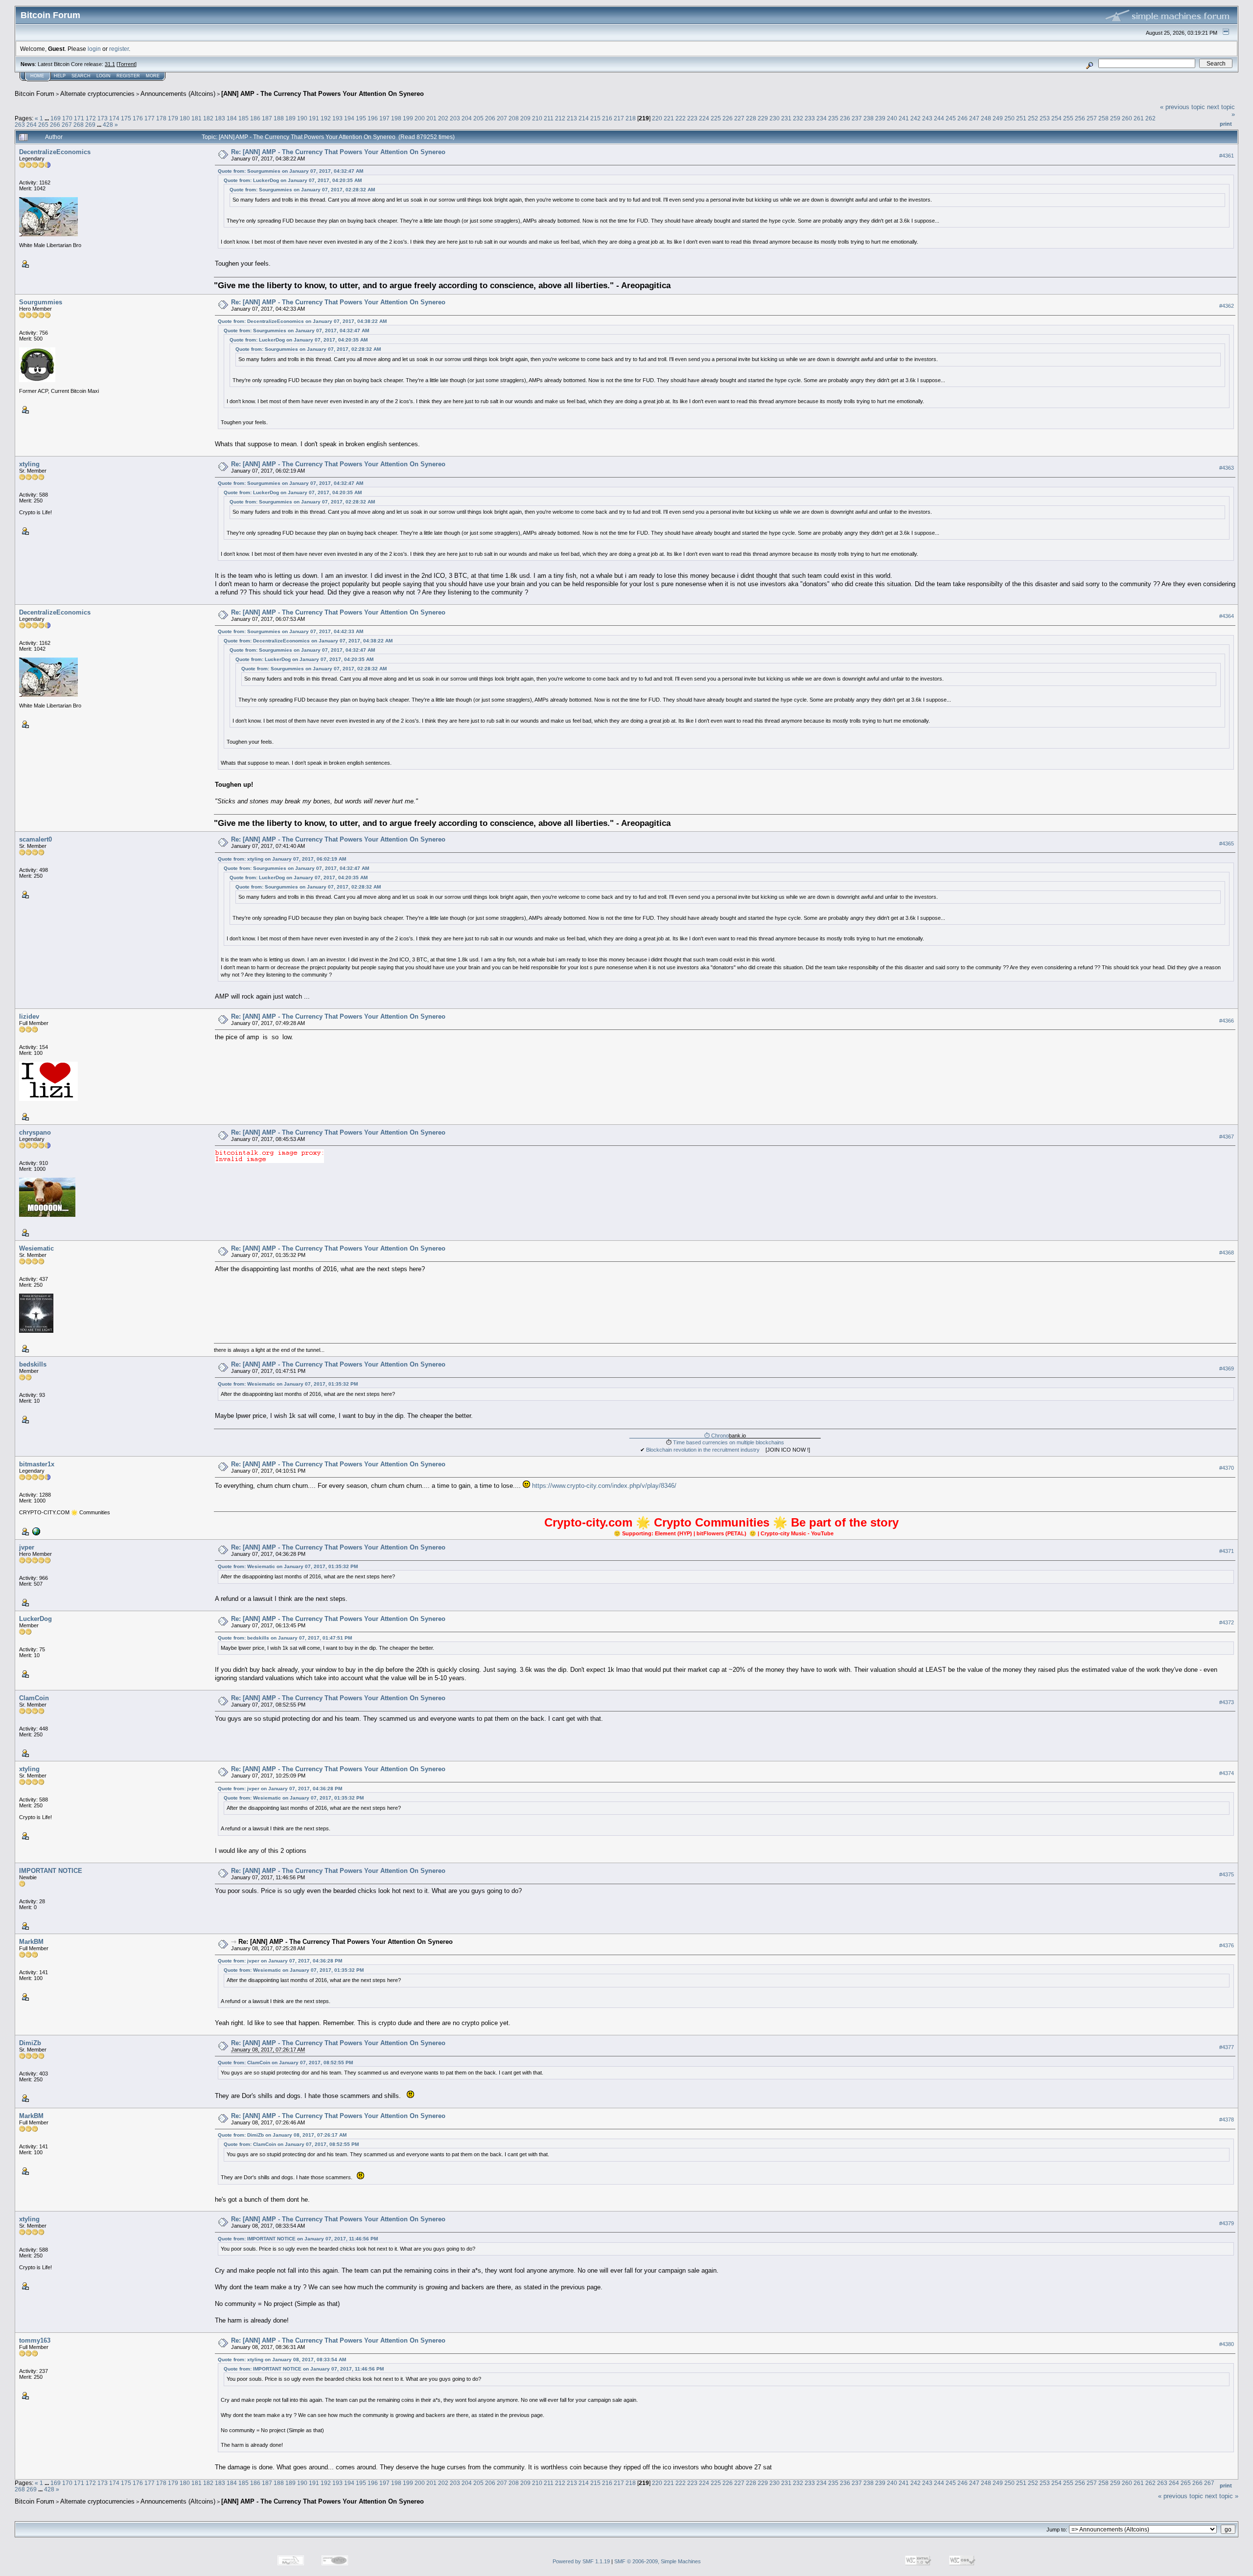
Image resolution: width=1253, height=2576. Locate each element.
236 (845, 118)
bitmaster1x (37, 1464)
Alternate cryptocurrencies (97, 94)
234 (822, 118)
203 (455, 118)
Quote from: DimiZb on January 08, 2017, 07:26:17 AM (282, 2135)
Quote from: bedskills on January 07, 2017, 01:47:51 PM (285, 1638)
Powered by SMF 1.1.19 (581, 2561)
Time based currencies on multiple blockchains (729, 1442)
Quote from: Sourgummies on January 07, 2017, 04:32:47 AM (290, 171)
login (94, 49)
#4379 (1227, 2223)
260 (1127, 118)
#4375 (1227, 1874)
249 (998, 118)
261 (1139, 118)
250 (1009, 118)
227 (739, 118)
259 (1115, 118)
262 (1150, 118)
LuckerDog (35, 1619)
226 (728, 118)
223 (692, 118)
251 (1021, 118)
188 (279, 118)
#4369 (1227, 1368)
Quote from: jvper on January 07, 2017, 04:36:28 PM (280, 1789)
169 (56, 118)
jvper (27, 1547)
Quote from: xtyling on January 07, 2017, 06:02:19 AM (282, 859)
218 (631, 118)
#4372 (1227, 1622)
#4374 (1227, 1773)
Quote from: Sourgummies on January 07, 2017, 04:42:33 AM (290, 631)
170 (67, 118)
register (119, 49)
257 (1092, 118)
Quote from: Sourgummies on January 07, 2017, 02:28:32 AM (302, 190)
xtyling (29, 464)
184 (232, 118)
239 (880, 118)
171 (79, 118)
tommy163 (35, 2340)
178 (161, 118)
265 (43, 125)
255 (1068, 118)
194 (349, 118)
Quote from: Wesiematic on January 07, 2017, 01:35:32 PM (288, 1384)
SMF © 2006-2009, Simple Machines (658, 2561)
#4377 (1227, 2047)
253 (1045, 118)
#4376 (1227, 1945)
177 (150, 118)
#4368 (1227, 1253)
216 (607, 118)
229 (763, 118)
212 (560, 118)
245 (951, 118)
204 (467, 118)
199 (408, 118)
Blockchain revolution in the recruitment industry (703, 1450)
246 (963, 118)
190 (302, 118)
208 (514, 118)
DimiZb (30, 2043)
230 (775, 118)
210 (537, 118)
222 (681, 118)
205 (478, 118)
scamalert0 (35, 839)
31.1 (110, 64)
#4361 (1227, 156)
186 (255, 118)
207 (502, 118)
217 (619, 118)
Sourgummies (41, 302)
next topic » (1222, 2496)
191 (314, 118)
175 (126, 118)
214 (584, 118)
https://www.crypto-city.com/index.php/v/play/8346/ (604, 1486)
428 (108, 125)
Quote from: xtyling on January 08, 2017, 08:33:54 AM (282, 2359)
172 (91, 118)
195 (361, 118)
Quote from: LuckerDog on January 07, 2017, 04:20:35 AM (293, 180)
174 (114, 118)
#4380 (1227, 2344)
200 (420, 118)
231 (786, 118)
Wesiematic (36, 1248)
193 (337, 118)
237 (857, 118)
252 (1033, 118)
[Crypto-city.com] (35, 1531)
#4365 (1227, 843)
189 (290, 118)
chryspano (35, 1132)
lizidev (29, 1016)
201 (431, 118)
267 (67, 125)
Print (1226, 124)
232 (798, 118)
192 (326, 118)
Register (128, 76)
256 (1080, 118)
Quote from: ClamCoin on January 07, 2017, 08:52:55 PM (285, 2063)
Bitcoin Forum (35, 94)
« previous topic (1183, 107)
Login (104, 76)
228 (751, 118)
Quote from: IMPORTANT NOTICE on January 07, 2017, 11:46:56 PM (298, 2239)
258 (1103, 118)
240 (892, 118)
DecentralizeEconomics (55, 152)
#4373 (1227, 1702)
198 (396, 118)
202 (443, 118)
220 (657, 118)
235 (833, 118)
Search (81, 76)
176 (138, 118)
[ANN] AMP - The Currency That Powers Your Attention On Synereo (323, 94)
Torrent (127, 64)
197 (384, 118)
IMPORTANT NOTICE (51, 1871)
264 (32, 125)
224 (704, 118)
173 (103, 118)
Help (60, 76)
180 (185, 118)
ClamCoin (34, 1698)
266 (55, 125)
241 (904, 118)
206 (490, 118)
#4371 (1227, 1551)
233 (810, 118)
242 (916, 118)
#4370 (1227, 1468)
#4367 (1227, 1137)
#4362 (1227, 306)
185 (244, 118)
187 (267, 118)
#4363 (1227, 468)
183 (220, 118)
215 (595, 118)
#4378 (1227, 2120)
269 (90, 125)
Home (37, 76)
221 (669, 118)
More (153, 76)
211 (549, 118)
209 (525, 118)
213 (572, 118)
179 (173, 118)
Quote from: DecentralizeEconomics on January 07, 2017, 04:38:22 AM (302, 321)
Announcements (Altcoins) (178, 94)
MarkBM (31, 1942)
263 (20, 125)
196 (373, 118)
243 (927, 118)
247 (974, 118)
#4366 (1227, 1021)
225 (716, 118)
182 (208, 118)
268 (79, 125)
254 (1056, 118)
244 (939, 118)
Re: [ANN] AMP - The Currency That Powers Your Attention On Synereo (338, 152)
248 (986, 118)
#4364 (1227, 616)
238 (869, 118)
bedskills (33, 1364)
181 (197, 118)
